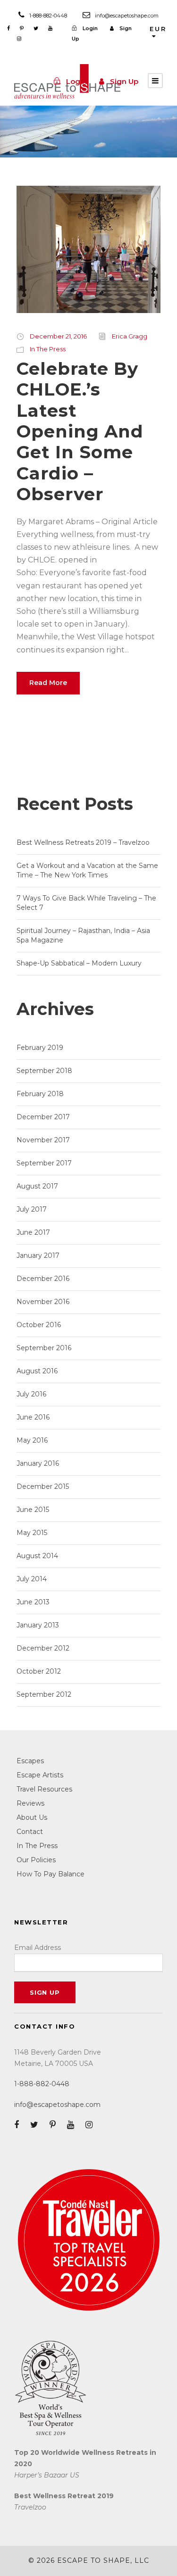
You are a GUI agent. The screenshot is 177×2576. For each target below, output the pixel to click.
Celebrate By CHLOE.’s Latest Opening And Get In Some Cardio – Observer (80, 431)
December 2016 (43, 1279)
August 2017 (37, 1186)
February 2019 (40, 1048)
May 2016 (32, 1440)
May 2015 (32, 1533)
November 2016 (43, 1302)
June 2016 (33, 1417)
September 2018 (44, 1071)
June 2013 (33, 1602)
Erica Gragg (130, 336)
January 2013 (38, 1625)
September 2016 (44, 1348)
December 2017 (43, 1117)
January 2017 (38, 1255)
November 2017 (43, 1140)
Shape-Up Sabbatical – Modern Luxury (79, 963)
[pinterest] (22, 28)
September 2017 (44, 1163)
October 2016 (39, 1325)
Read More (48, 683)
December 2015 (43, 1486)
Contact (30, 1832)
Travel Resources (44, 1789)
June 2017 (33, 1232)
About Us (32, 1817)
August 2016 (37, 1371)
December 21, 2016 (58, 336)
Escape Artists (40, 1775)
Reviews (30, 1803)
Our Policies (36, 1860)
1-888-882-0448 (48, 16)
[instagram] (19, 39)
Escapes (30, 1761)
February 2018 (40, 1094)
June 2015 (33, 1510)
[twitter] (36, 28)
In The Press (48, 349)
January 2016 (38, 1463)
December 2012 (43, 1648)
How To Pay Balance (51, 1874)
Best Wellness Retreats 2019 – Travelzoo (83, 842)
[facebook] (8, 28)
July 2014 (32, 1579)
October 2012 (39, 1671)
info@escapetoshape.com (127, 16)
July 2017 (32, 1209)
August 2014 (37, 1556)
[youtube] (50, 28)
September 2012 (44, 1694)
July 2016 (31, 1394)
